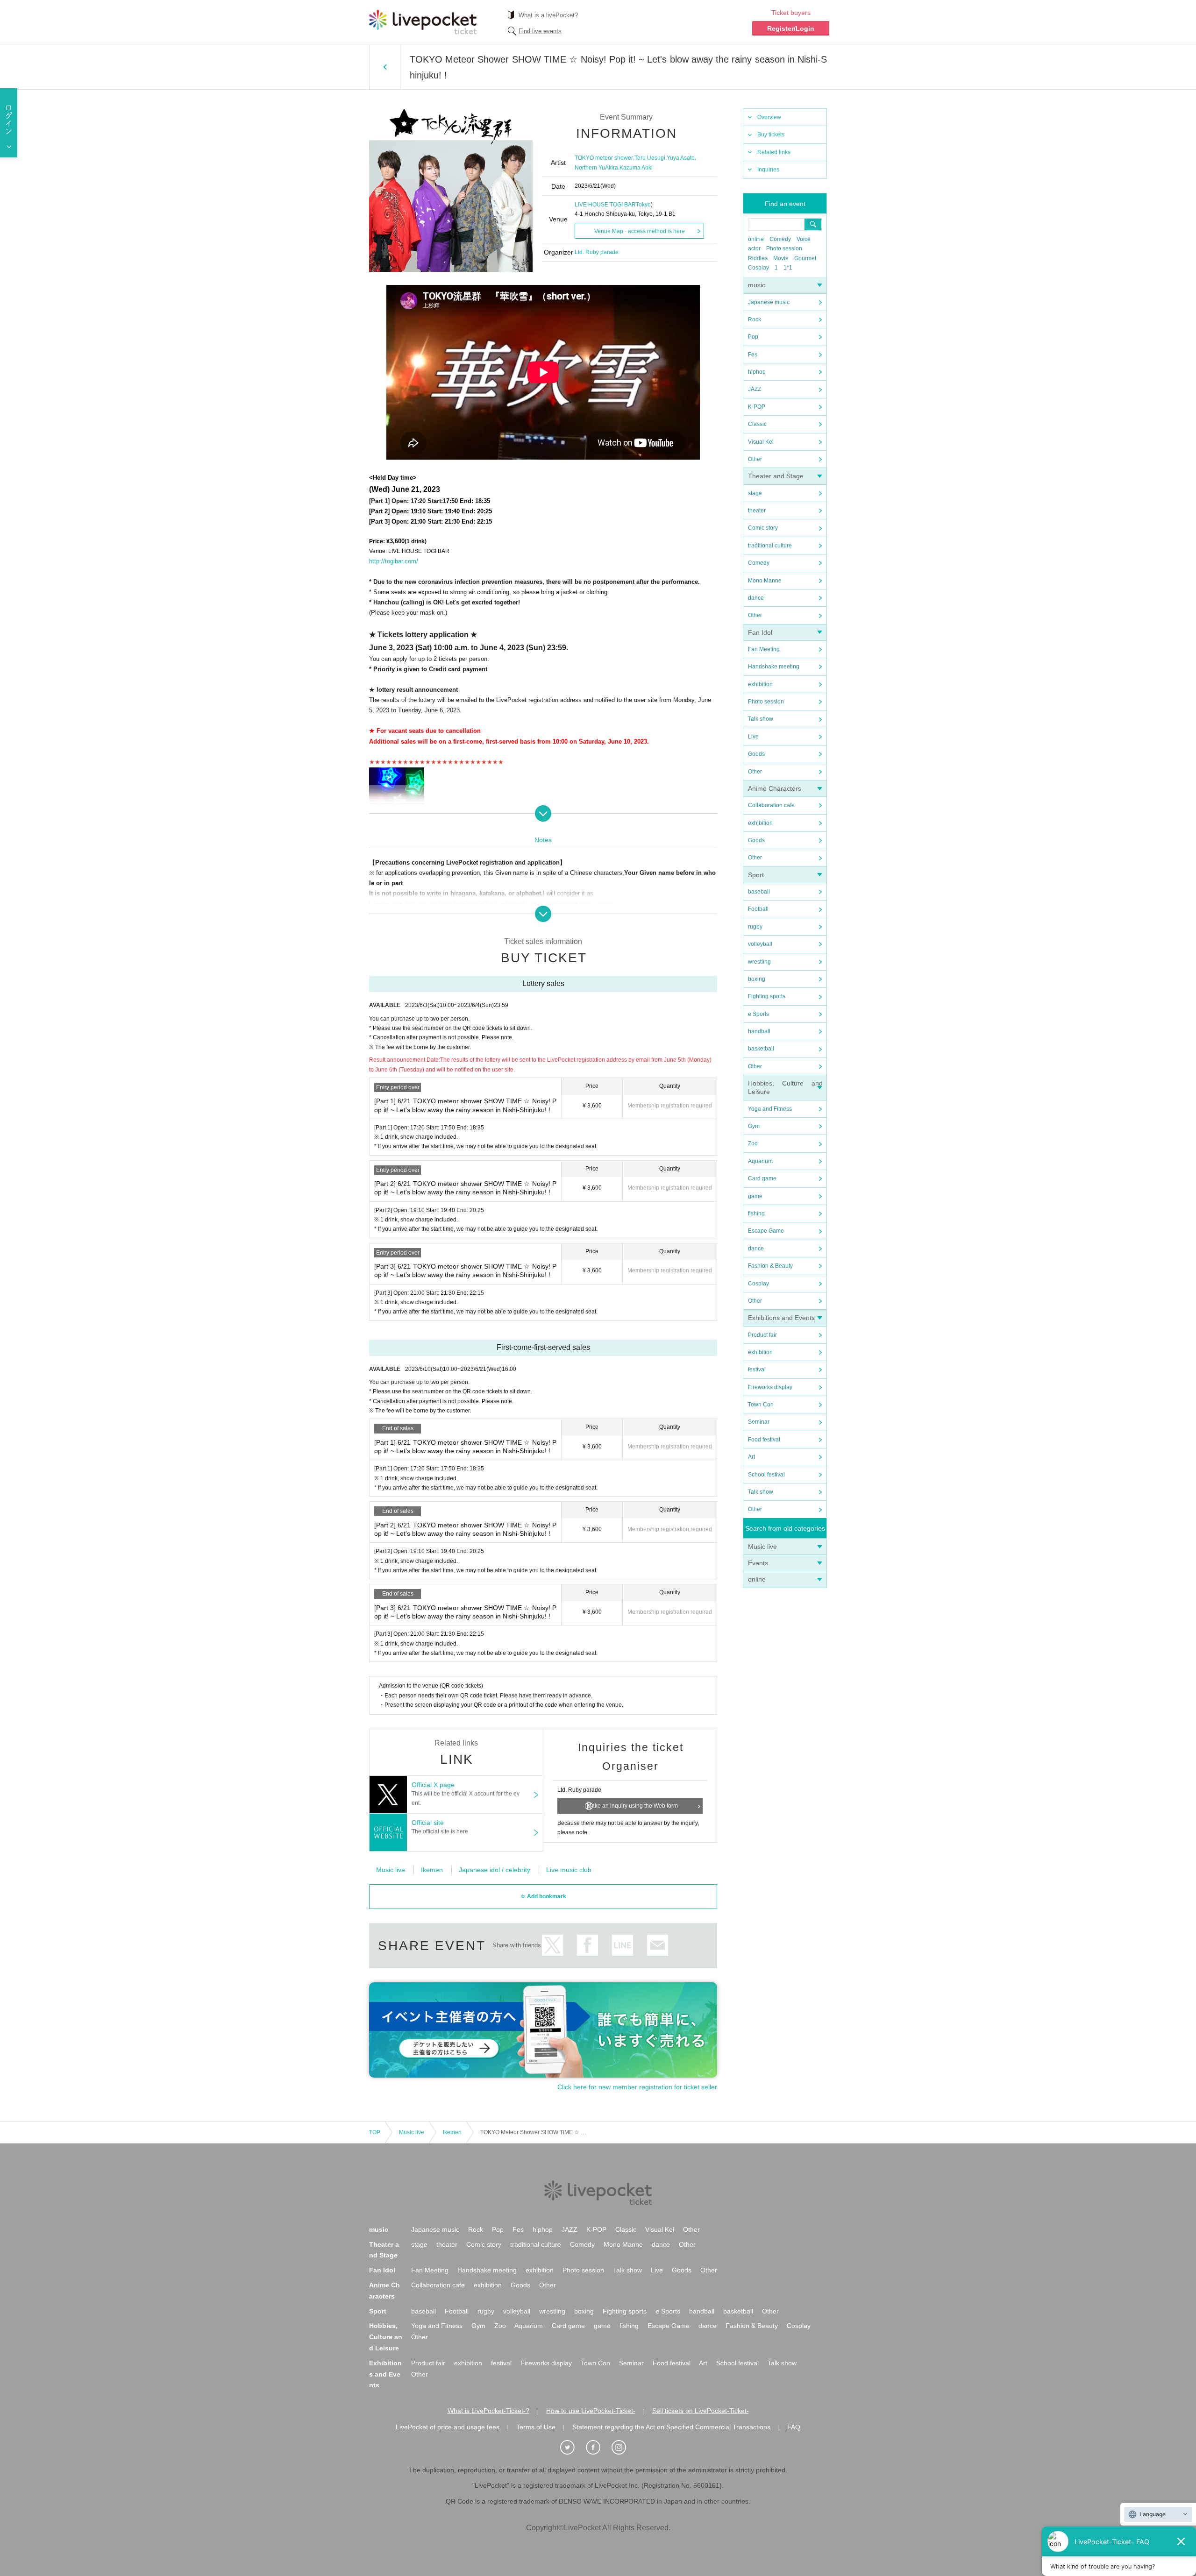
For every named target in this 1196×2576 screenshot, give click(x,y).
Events (758, 1563)
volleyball (760, 944)
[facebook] (598, 2448)
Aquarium (760, 1161)
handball (759, 1031)
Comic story (763, 528)
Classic (757, 424)
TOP (375, 2132)
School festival (766, 1475)
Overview (769, 117)
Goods (756, 754)
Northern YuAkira (596, 168)
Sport (756, 875)
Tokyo (643, 205)
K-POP (757, 407)
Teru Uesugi (650, 158)
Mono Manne (765, 581)
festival (757, 1370)
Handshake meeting (774, 667)
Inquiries (768, 170)
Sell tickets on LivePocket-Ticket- (701, 2411)
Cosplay (758, 268)
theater (757, 511)
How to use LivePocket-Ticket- (591, 2411)
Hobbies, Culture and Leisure (386, 2337)
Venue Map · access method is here (640, 231)
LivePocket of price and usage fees (448, 2427)
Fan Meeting (764, 649)
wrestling (759, 962)
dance (756, 598)
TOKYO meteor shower (604, 158)
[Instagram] (624, 2448)
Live (753, 737)
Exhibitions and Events (781, 1318)
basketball (761, 1049)
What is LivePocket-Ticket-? (488, 2411)
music (757, 285)
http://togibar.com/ (394, 561)
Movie (781, 258)
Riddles (758, 258)
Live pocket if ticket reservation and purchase (423, 22)
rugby (755, 927)
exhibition (760, 684)
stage (755, 493)
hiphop (757, 372)
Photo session (784, 248)
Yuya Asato (681, 158)
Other (755, 459)
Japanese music (769, 302)
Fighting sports (767, 996)
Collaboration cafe (771, 805)
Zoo (753, 1143)
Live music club (569, 1870)
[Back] (385, 67)
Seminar (759, 1422)
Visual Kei (761, 442)
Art (751, 1457)
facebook (587, 1945)
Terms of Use (536, 2427)
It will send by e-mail (658, 1945)
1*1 (788, 268)
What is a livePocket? (548, 15)
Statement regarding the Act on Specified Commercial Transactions (671, 2427)
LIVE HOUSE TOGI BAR (605, 205)
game (755, 1196)
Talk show (761, 719)
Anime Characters (775, 788)
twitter (552, 1945)
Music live (762, 1547)
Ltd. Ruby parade (597, 252)
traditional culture (770, 546)
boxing (757, 979)
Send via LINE (623, 1945)
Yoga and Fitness (770, 1109)
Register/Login (791, 28)
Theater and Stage (776, 476)
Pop (753, 337)
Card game (762, 1178)
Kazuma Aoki (636, 168)
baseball (759, 892)
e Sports (758, 1014)
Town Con (761, 1405)
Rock (755, 319)
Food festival (764, 1440)
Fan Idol (760, 632)
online (756, 239)
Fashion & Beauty (770, 1266)
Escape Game (766, 1231)
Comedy (780, 239)
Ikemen (432, 1870)
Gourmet (805, 258)
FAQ (794, 2427)
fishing (756, 1213)
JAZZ (755, 389)
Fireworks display (770, 1387)
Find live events (540, 31)
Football (758, 909)
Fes (753, 355)
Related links (774, 152)
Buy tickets (771, 135)
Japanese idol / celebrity (495, 1870)
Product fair (762, 1335)
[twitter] (572, 2448)
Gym (754, 1126)
